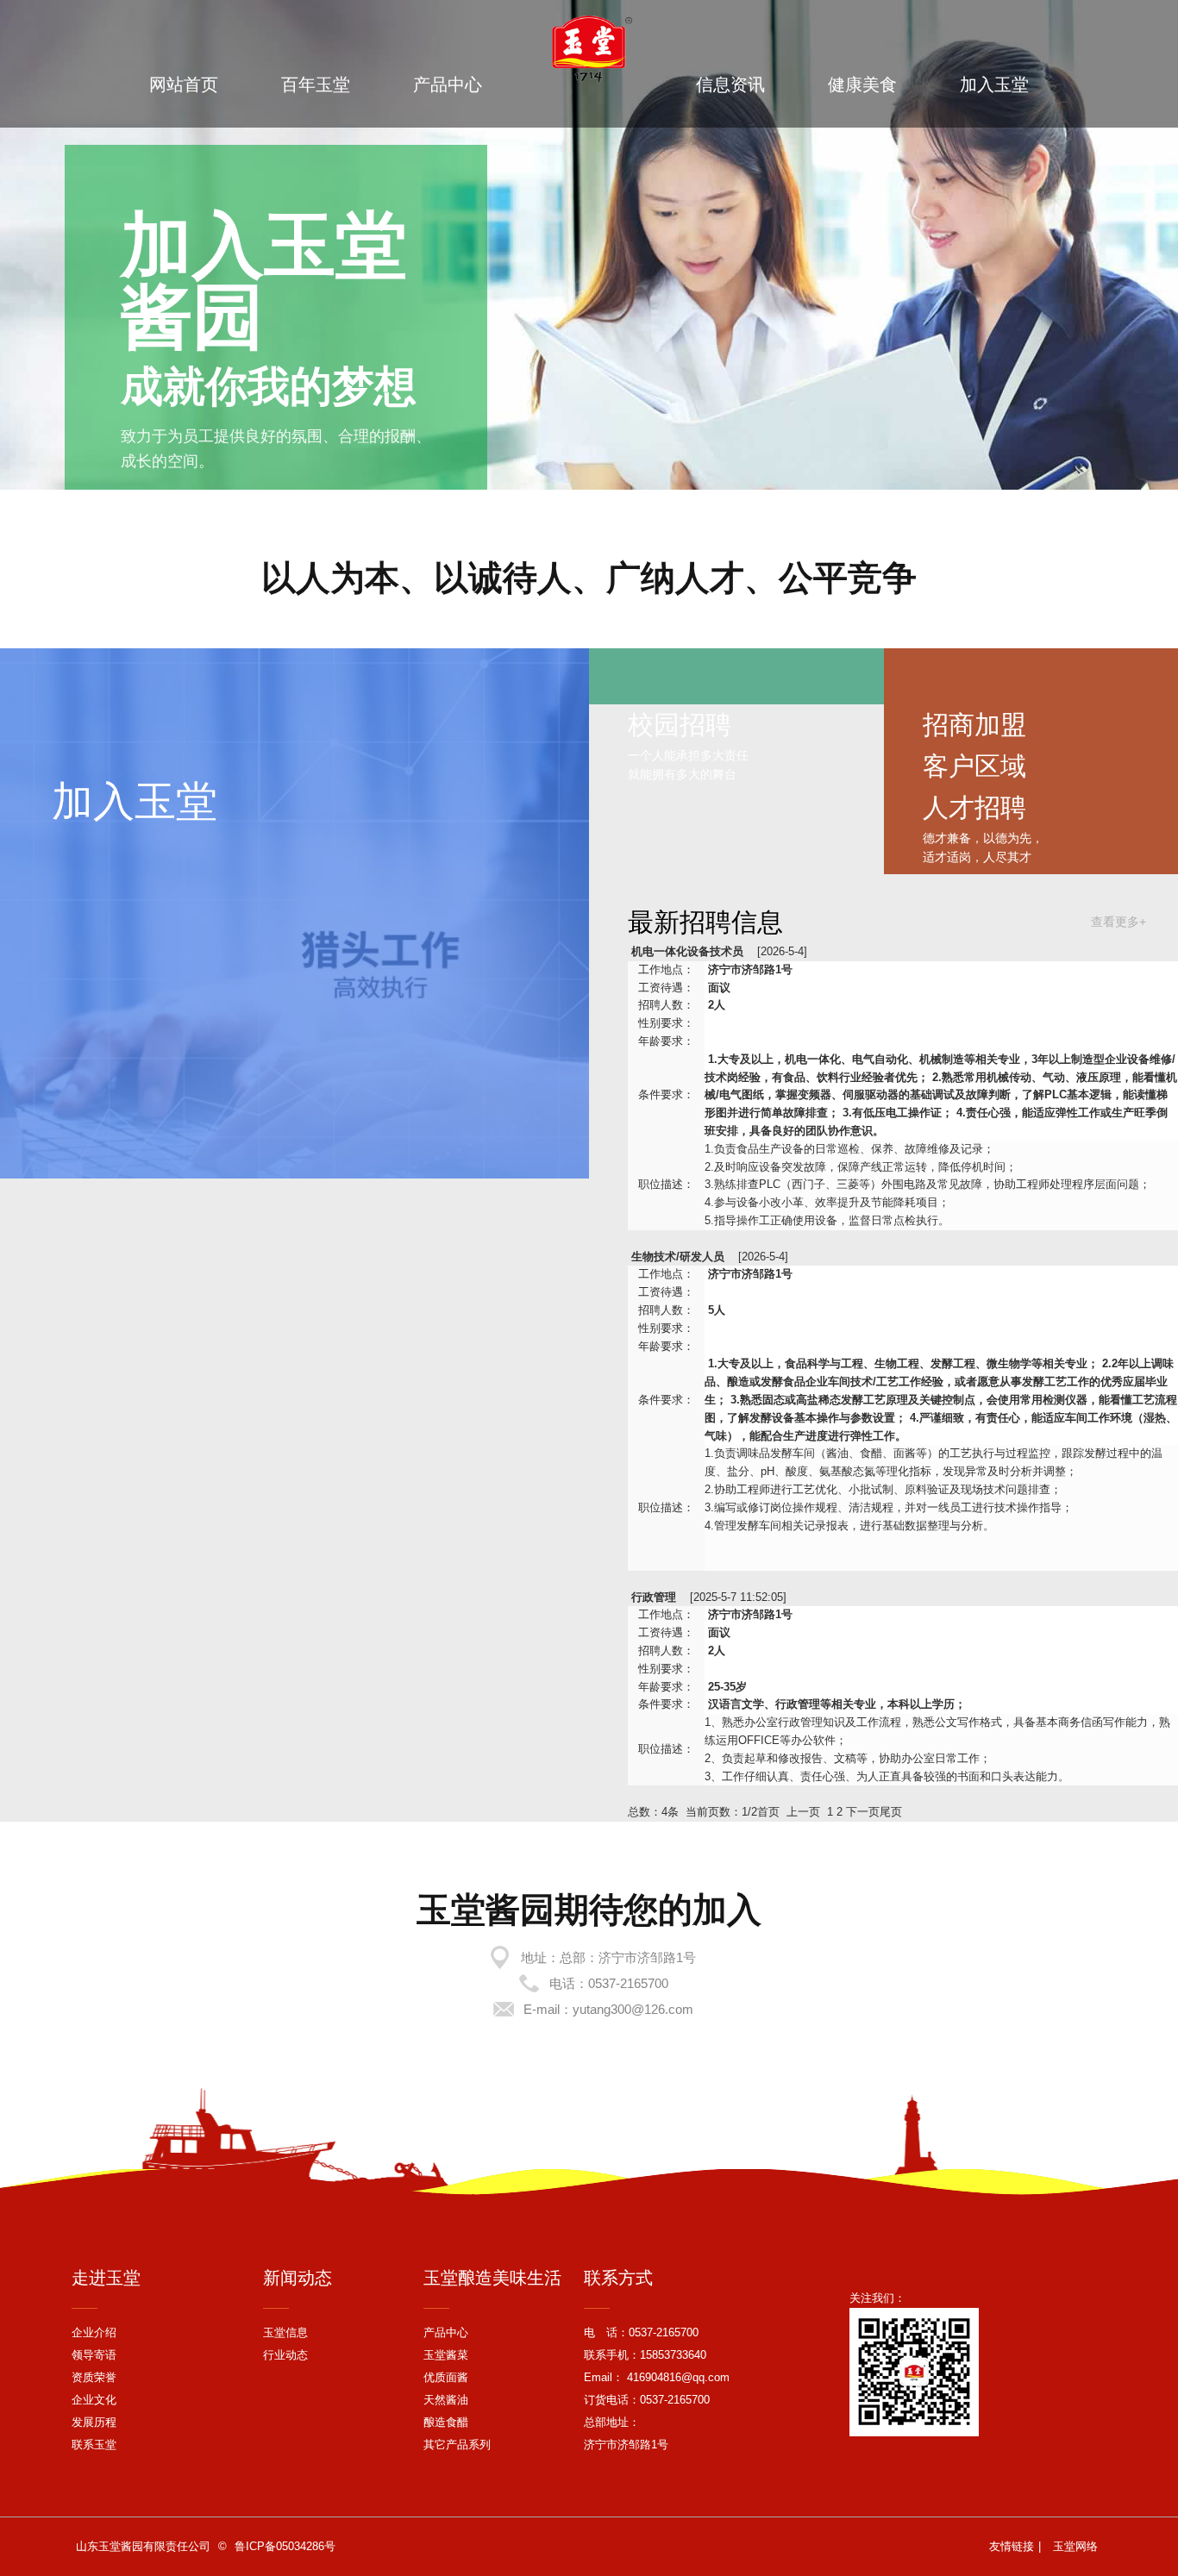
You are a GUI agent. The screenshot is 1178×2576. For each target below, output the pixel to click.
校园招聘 (680, 725)
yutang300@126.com (633, 2009)
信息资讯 (730, 84)
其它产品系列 (457, 2445)
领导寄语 (94, 2355)
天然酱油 (446, 2400)
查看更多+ (1118, 922)
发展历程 (94, 2422)
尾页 (891, 1812)
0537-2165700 (628, 1983)
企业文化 (94, 2400)
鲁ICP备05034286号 (285, 2546)
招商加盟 (974, 725)
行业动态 (285, 2355)
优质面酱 (446, 2377)
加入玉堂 (994, 84)
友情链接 (1012, 2546)
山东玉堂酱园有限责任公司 (143, 2546)
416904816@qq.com (677, 2377)
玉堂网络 (1075, 2546)
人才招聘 (974, 807)
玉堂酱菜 (446, 2355)
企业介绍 (94, 2332)
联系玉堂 (94, 2445)
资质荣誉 (94, 2377)
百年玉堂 (316, 84)
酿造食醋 (446, 2422)
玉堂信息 (285, 2332)
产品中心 (448, 84)
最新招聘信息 (705, 922)
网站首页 (184, 84)
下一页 (863, 1812)
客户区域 (974, 766)
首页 (768, 1812)
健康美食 (862, 84)
